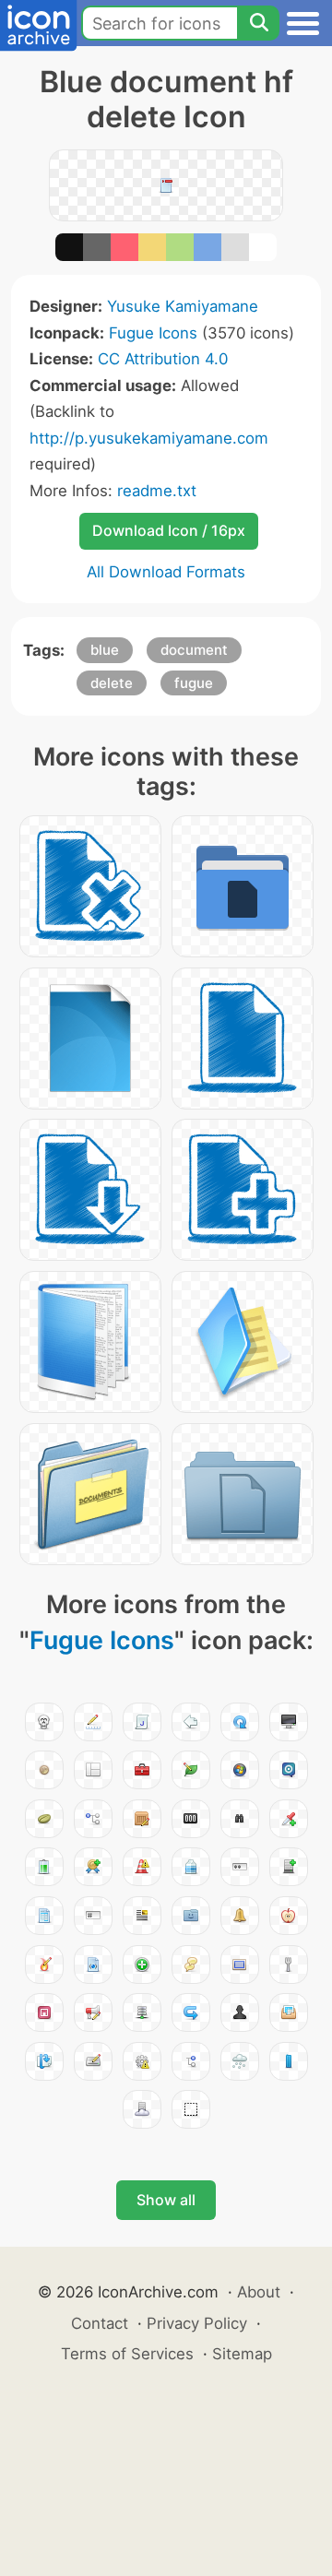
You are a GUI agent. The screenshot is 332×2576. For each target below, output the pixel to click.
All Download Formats (166, 572)
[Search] (258, 23)
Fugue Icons (153, 333)
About (259, 2292)
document (194, 650)
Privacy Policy (197, 2323)
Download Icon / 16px (169, 530)
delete (112, 683)
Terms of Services (127, 2354)
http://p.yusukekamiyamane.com (149, 438)
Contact (100, 2323)
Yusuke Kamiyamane (183, 306)
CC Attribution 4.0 (163, 359)
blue (105, 650)
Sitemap (242, 2354)
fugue (194, 683)
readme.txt (157, 491)
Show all (166, 2200)
